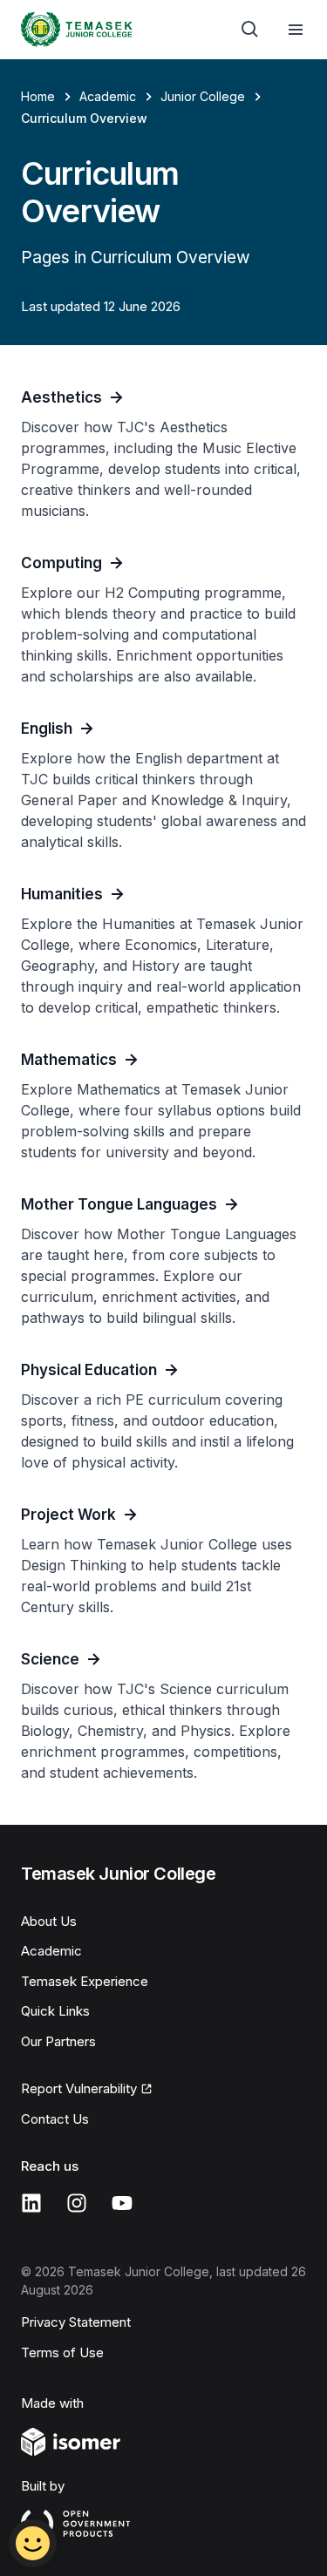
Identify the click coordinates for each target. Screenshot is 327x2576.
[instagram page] (77, 2203)
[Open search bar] (250, 30)
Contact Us (55, 2119)
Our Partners (58, 2041)
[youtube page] (122, 2203)
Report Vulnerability (79, 2088)
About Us (49, 1921)
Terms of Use (62, 2352)
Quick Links (55, 2011)
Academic (108, 96)
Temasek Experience (85, 1981)
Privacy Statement (76, 2322)
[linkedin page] (31, 2203)
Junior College (203, 96)
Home (38, 96)
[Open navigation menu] (296, 30)
